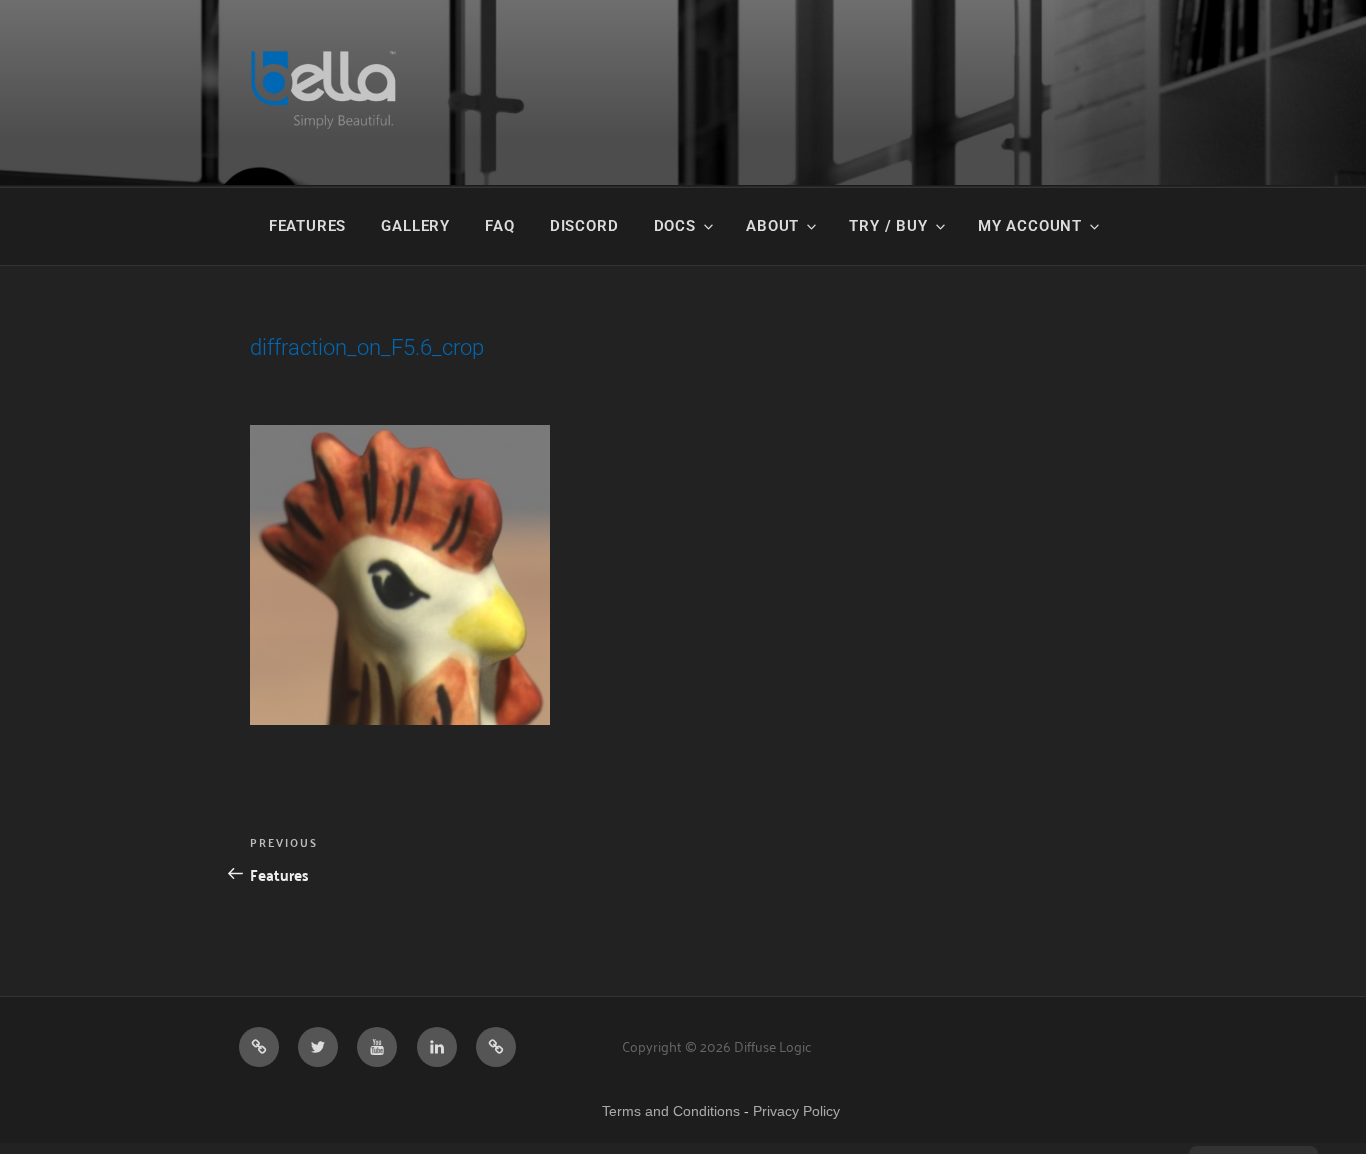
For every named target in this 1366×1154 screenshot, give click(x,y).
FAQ (499, 226)
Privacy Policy (796, 1111)
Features (307, 226)
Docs (675, 226)
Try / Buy (888, 226)
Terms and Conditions (671, 1111)
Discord (584, 226)
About (772, 226)
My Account (1030, 226)
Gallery (415, 226)
